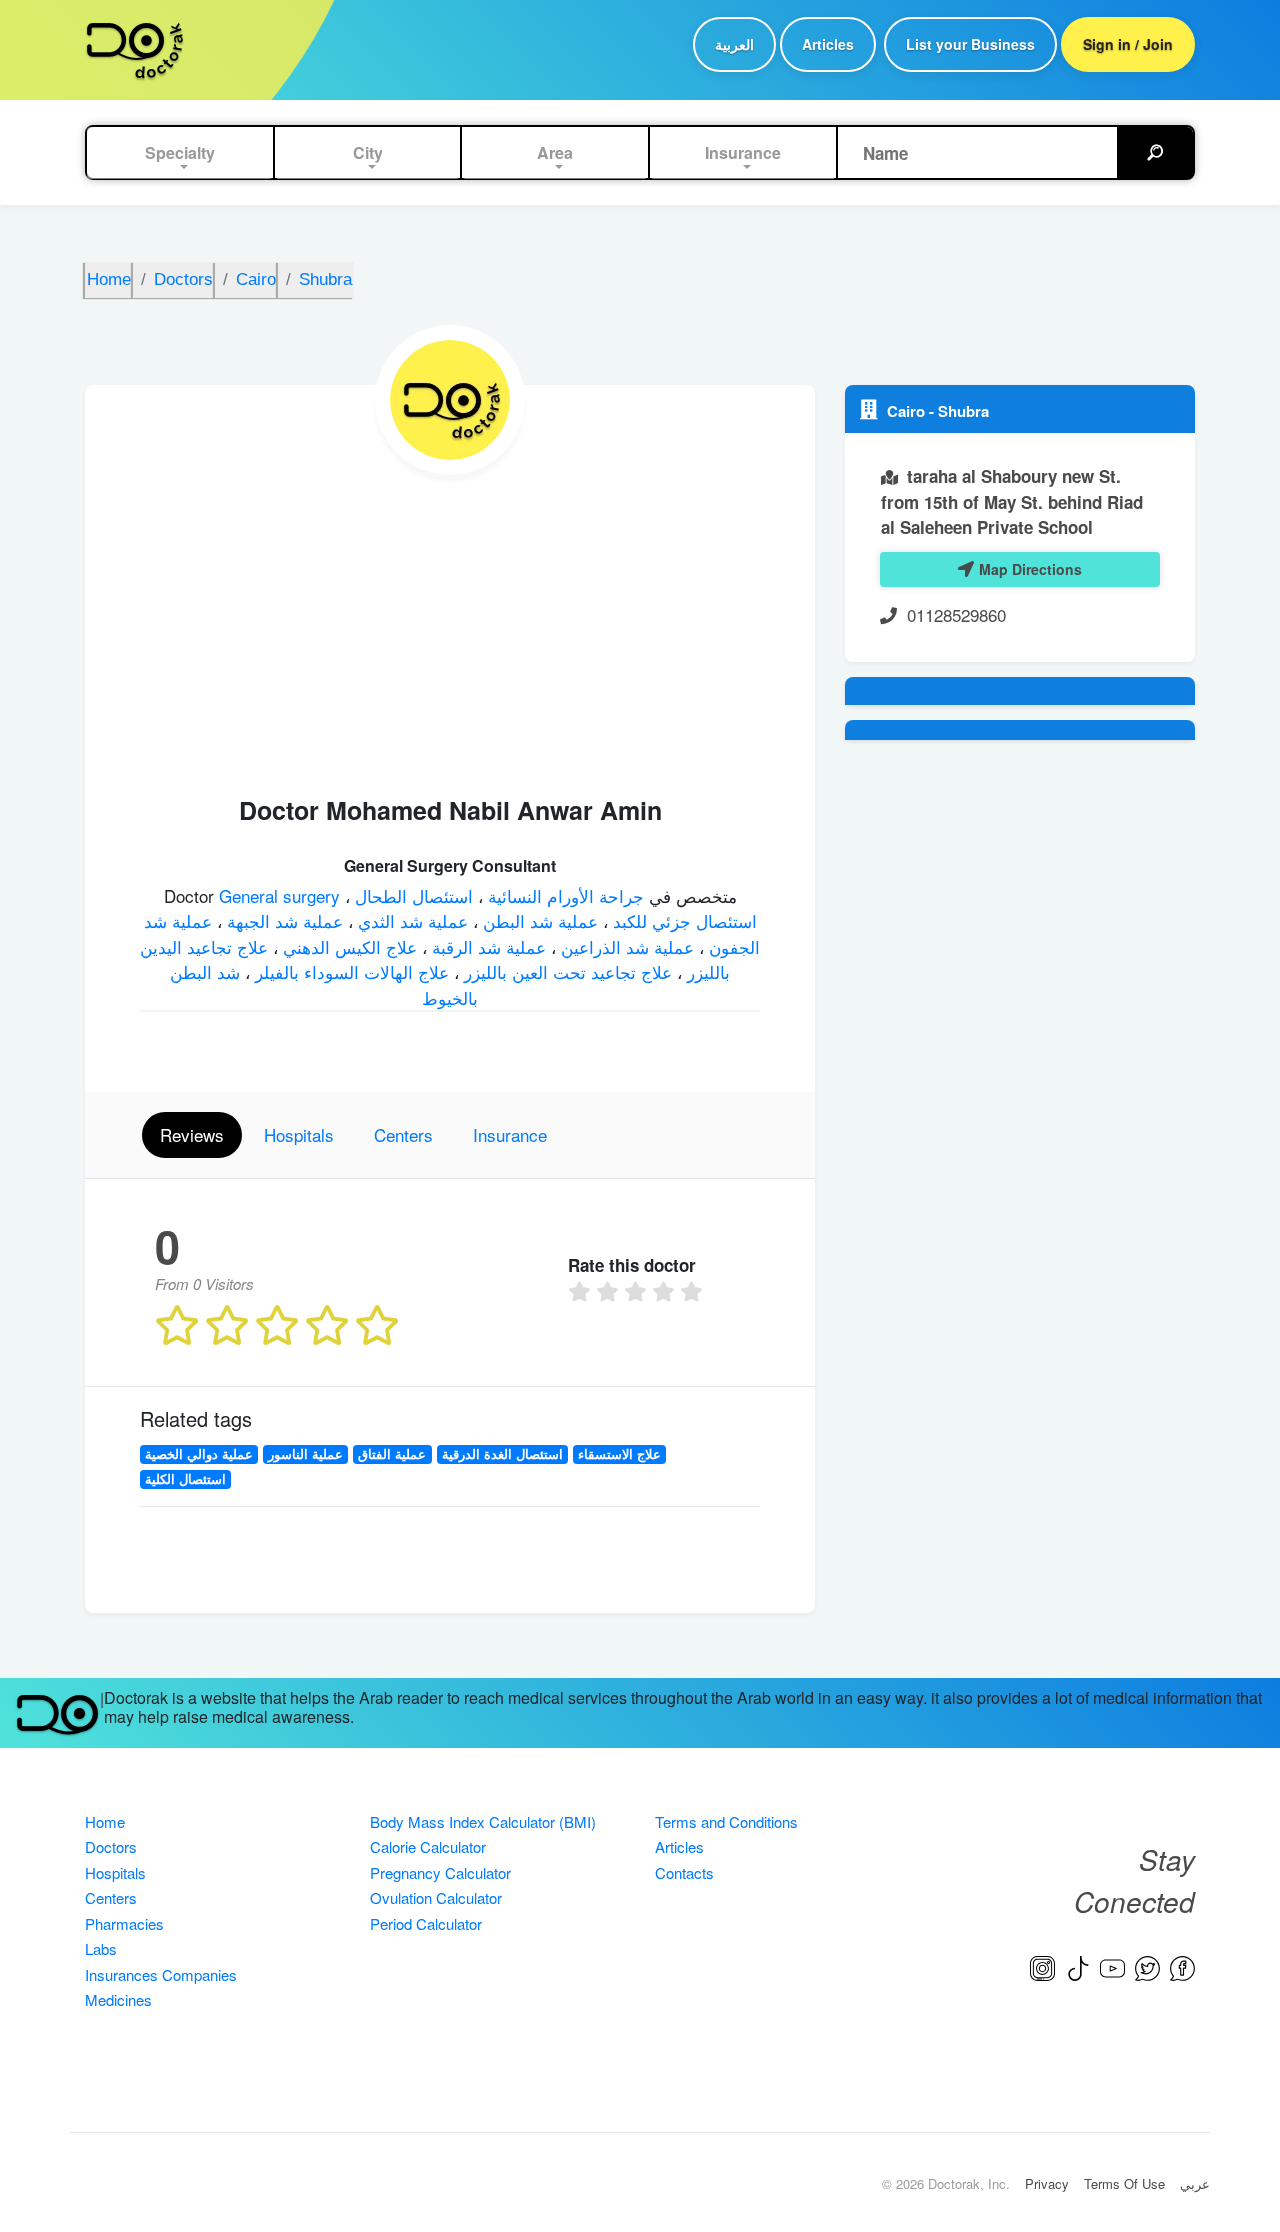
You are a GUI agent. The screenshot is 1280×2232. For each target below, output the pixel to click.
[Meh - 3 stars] (638, 1292)
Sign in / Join (1128, 44)
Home (105, 1821)
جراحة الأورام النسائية (563, 895)
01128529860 (956, 614)
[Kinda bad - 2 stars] (610, 1292)
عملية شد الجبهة (282, 920)
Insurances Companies (161, 1974)
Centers (111, 1897)
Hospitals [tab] (299, 1134)
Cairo (908, 411)
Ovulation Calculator (436, 1897)
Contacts (684, 1872)
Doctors (111, 1846)
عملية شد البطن (538, 920)
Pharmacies (124, 1923)
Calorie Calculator (428, 1846)
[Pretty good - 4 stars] (666, 1292)
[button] (180, 153)
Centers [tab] (403, 1134)
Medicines (118, 1999)
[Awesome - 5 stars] (694, 1292)
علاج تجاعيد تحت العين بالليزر (565, 971)
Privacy (1047, 2183)
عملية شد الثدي (410, 920)
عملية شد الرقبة (486, 946)
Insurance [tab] (510, 1134)
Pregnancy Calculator (440, 1872)
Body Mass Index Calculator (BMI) (483, 1821)
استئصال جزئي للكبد (682, 920)
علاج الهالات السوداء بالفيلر (349, 971)
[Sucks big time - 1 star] (582, 1292)
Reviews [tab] (192, 1134)
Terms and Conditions (726, 1821)
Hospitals (115, 1872)
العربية (734, 44)
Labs (101, 1948)
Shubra (963, 411)
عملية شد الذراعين (625, 946)
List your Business (970, 44)
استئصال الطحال (411, 895)
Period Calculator (426, 1923)
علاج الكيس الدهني (347, 946)
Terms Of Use (1124, 2183)
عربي (1195, 2183)
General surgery (282, 895)
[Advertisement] (450, 625)
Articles (828, 44)
